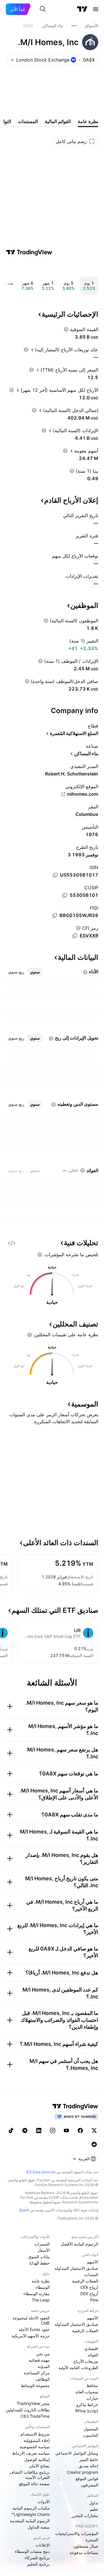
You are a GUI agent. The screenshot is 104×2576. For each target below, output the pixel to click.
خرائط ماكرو (87, 2405)
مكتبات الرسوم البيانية (31, 2508)
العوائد (93, 2355)
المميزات (42, 2244)
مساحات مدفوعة (84, 2552)
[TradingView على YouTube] (66, 2130)
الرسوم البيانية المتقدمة (30, 2521)
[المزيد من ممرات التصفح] (74, 26)
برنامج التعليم (38, 2564)
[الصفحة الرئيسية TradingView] (82, 9)
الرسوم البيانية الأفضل (79, 2244)
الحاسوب (91, 2435)
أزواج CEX (89, 2287)
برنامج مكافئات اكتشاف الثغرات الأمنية (30, 2475)
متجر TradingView (33, 2403)
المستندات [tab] (28, 121)
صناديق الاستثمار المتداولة (76, 2268)
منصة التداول (39, 2527)
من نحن (43, 2354)
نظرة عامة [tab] (88, 121)
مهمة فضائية (39, 2360)
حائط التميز (89, 2459)
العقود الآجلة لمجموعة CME (31, 2320)
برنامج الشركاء (37, 2558)
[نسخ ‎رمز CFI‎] (75, 936)
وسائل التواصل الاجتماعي (77, 2453)
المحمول (91, 2429)
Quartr (24, 2210)
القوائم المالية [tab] (58, 121)
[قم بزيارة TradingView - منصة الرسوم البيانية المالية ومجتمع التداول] (29, 252)
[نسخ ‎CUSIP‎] (65, 895)
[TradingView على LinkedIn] (39, 2130)
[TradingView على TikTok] (11, 2130)
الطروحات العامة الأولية (78, 2368)
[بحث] (43, 9)
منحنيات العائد (87, 2392)
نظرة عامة (41, 2281)
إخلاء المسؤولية (37, 2440)
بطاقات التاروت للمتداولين (28, 2410)
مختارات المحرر (85, 2515)
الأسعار (44, 2250)
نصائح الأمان (39, 2466)
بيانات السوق (39, 2257)
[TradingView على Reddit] (94, 2144)
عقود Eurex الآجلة (34, 2329)
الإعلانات (43, 2545)
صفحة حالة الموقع (34, 2484)
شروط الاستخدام (35, 2434)
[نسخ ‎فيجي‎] (55, 916)
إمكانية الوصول (37, 2459)
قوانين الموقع (87, 2478)
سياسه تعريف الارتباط (31, 2453)
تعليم (94, 2509)
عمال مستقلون (86, 2546)
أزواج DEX (89, 2294)
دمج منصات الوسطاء (32, 2551)
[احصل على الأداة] (12, 1243)
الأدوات (44, 2502)
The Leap (41, 2300)
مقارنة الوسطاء (37, 2294)
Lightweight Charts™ (30, 2514)
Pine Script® (87, 2411)
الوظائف (43, 2379)
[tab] (35, 972)
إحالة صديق (88, 2466)
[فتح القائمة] (96, 9)
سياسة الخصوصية (35, 2447)
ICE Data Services (41, 2172)
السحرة (92, 2540)
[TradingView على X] (94, 2130)
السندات (91, 2275)
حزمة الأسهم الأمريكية (31, 2336)
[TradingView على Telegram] (25, 2130)
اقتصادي (91, 2348)
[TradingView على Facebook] (80, 2130)
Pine (94, 2300)
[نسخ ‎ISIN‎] (55, 875)
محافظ (92, 2385)
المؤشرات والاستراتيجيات (77, 2533)
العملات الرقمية (85, 2281)
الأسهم (93, 2262)
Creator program (82, 2472)
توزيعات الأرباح (86, 2361)
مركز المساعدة (37, 2373)
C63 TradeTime (35, 2416)
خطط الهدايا (40, 2263)
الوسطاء (43, 2287)
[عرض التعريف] (66, 329)
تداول (94, 2503)
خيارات (92, 2398)
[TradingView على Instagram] (53, 2130)
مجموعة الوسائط (35, 2385)
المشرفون (90, 2485)
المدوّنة (44, 2366)
